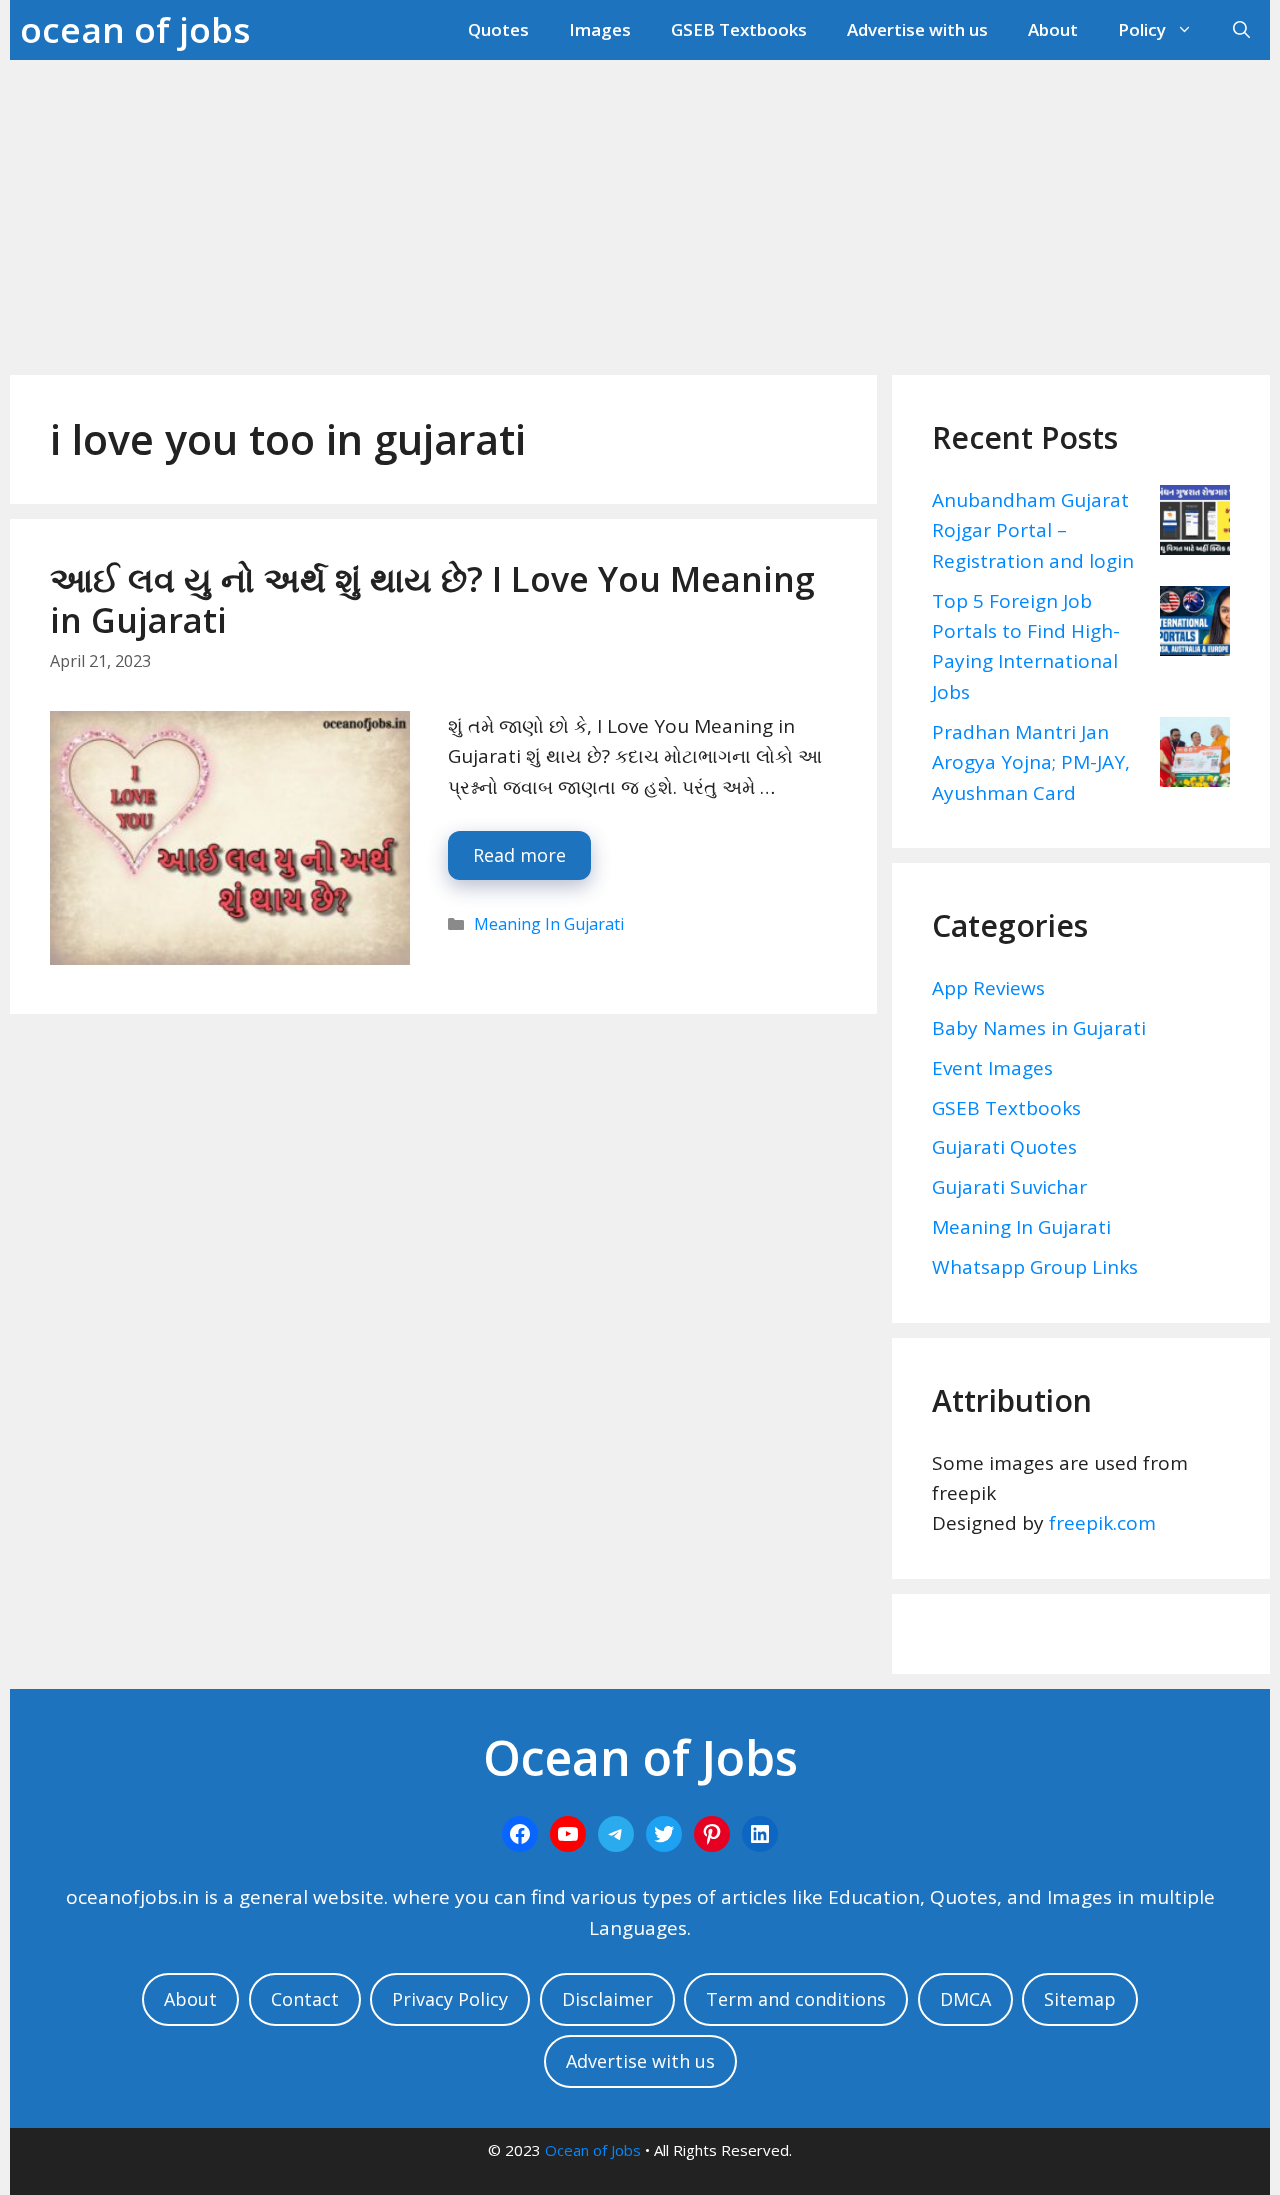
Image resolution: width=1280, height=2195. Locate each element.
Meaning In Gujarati (549, 924)
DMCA (965, 1999)
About (1053, 29)
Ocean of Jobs (593, 2150)
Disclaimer (607, 1999)
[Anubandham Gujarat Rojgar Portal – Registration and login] (1195, 524)
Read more (519, 855)
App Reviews (988, 988)
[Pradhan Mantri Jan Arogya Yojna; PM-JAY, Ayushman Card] (1195, 756)
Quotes (498, 29)
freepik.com (1102, 1523)
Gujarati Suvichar (1009, 1187)
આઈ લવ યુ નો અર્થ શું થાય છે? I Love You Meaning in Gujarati (432, 599)
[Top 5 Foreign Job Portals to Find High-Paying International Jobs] (1195, 625)
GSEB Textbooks (739, 29)
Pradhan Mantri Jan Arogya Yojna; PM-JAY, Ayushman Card (1031, 762)
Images (600, 29)
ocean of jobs (135, 29)
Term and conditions (796, 1999)
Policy (1142, 29)
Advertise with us (917, 29)
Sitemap (1080, 1999)
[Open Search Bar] (1241, 30)
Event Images (992, 1068)
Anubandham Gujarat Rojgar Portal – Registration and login (1033, 530)
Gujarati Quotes (1004, 1147)
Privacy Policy (450, 1999)
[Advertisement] (640, 210)
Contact (305, 1999)
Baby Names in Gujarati (1039, 1028)
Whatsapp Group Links (1035, 1267)
